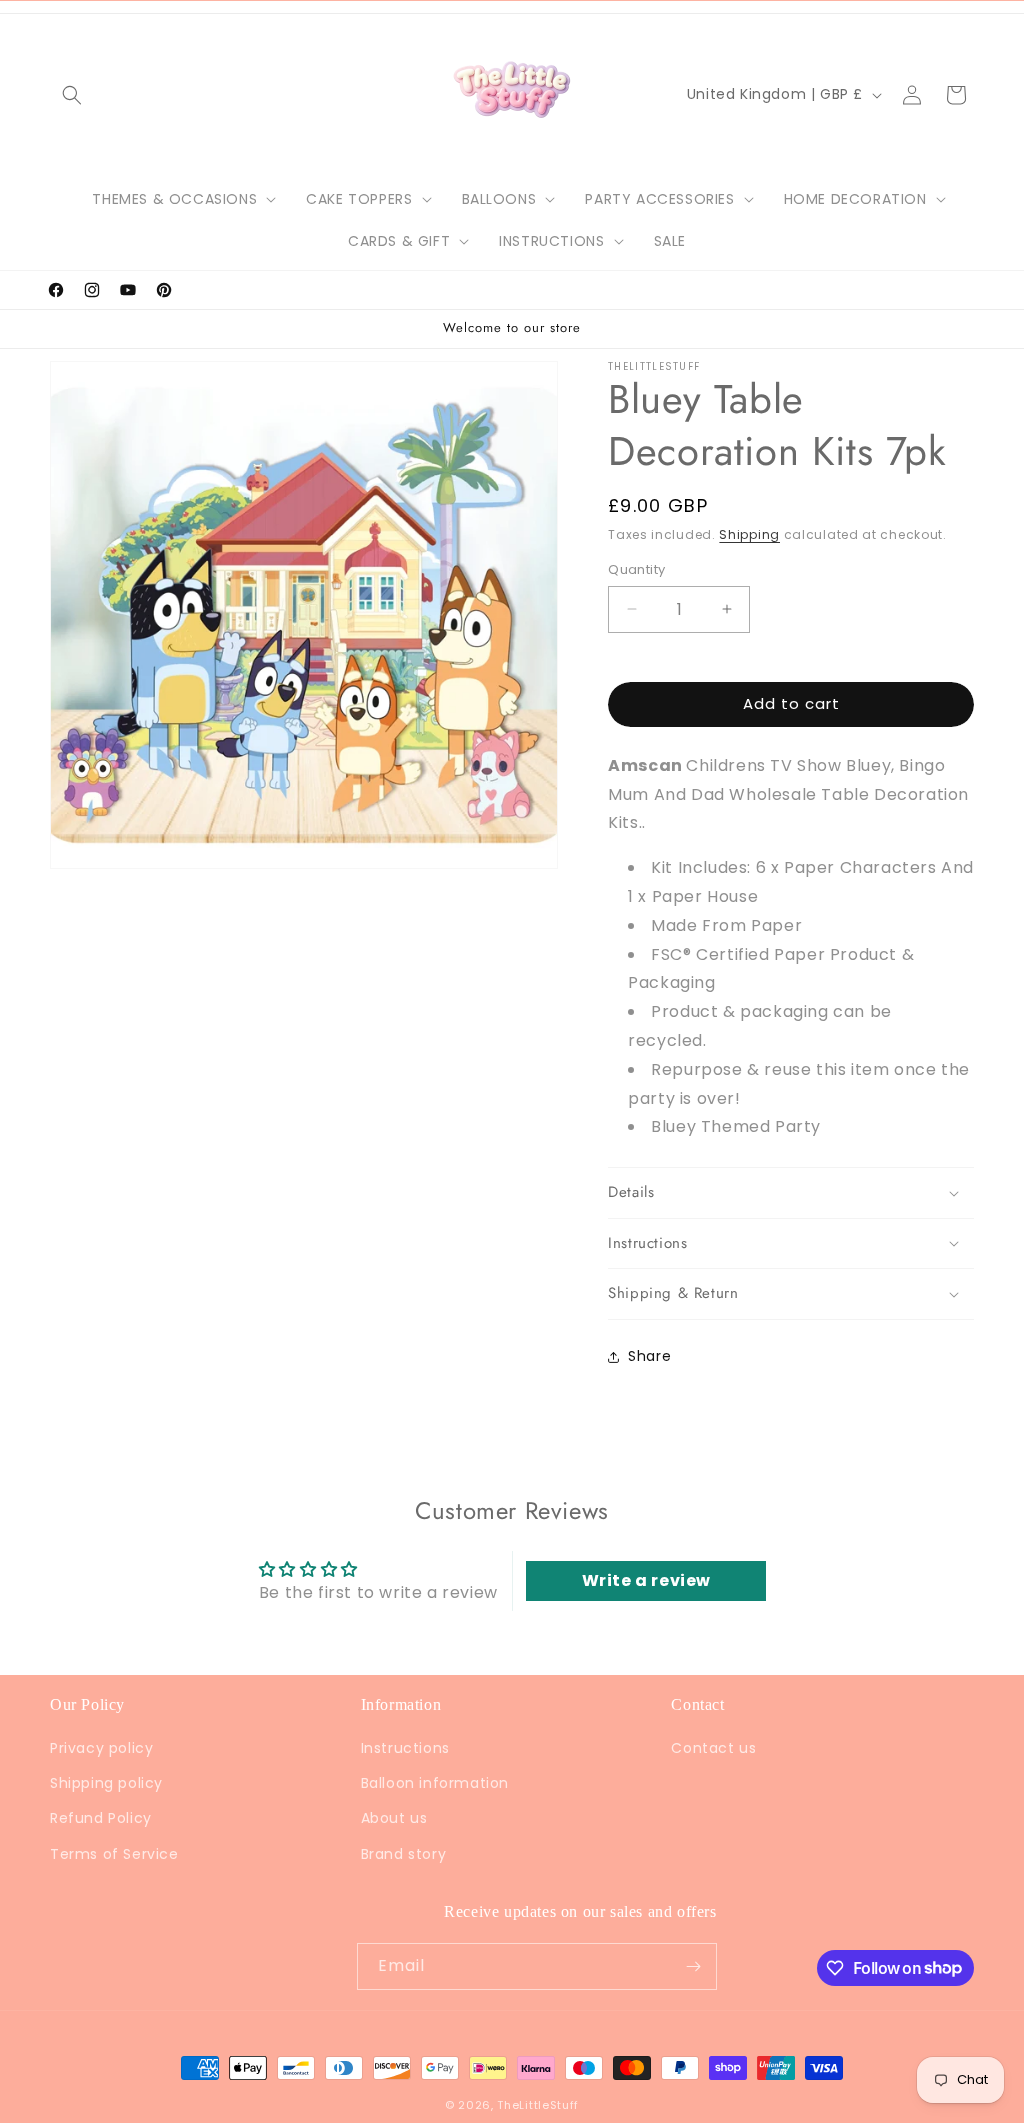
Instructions (405, 1748)
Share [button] (649, 1356)
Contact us (713, 1748)
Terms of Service (114, 1854)
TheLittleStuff (538, 2105)
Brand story (404, 1854)
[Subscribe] (694, 1966)
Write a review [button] (646, 1580)
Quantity (636, 569)
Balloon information (435, 1783)
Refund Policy (101, 1818)
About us (394, 1818)
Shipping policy (106, 1783)
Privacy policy (101, 1748)
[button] (72, 95)
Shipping (749, 534)
